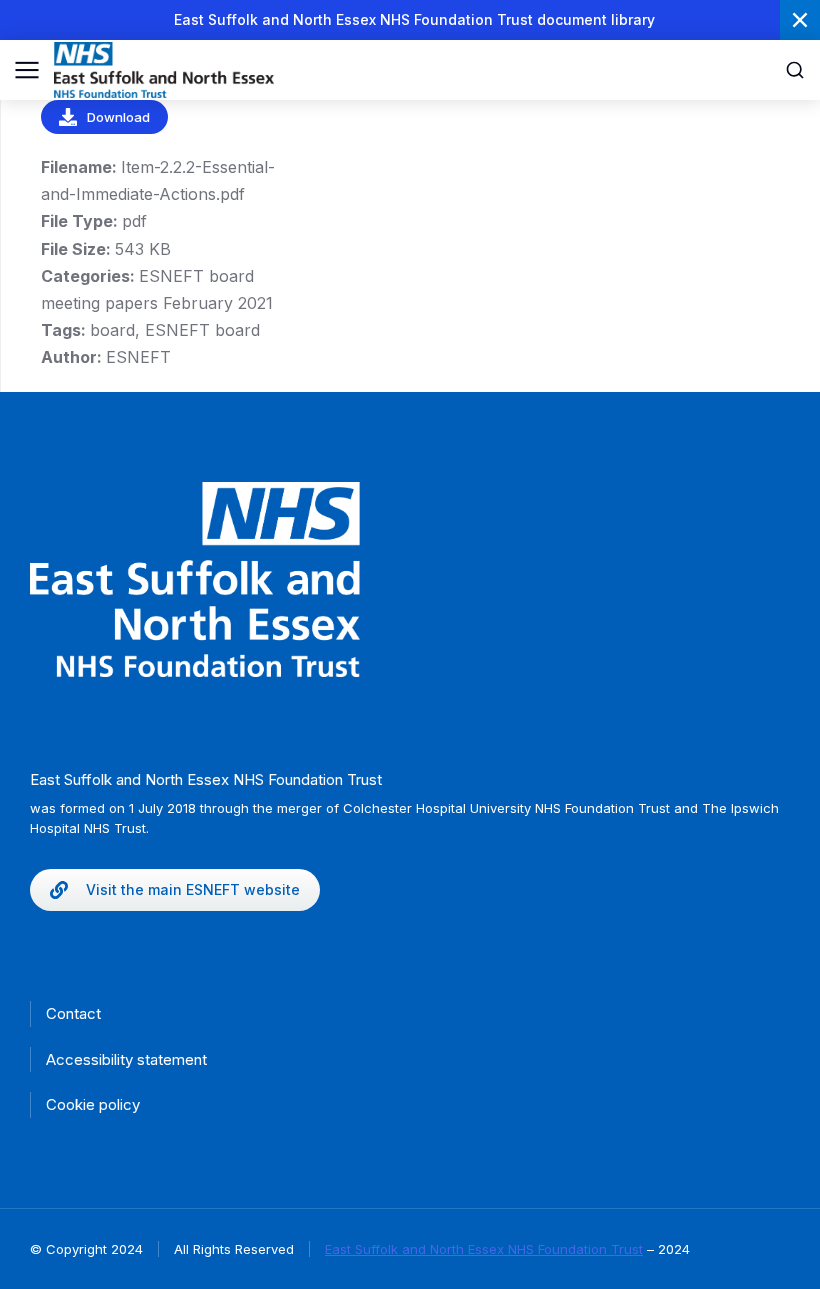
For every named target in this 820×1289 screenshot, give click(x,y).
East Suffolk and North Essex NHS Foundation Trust (484, 1249)
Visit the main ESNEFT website (193, 889)
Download (118, 117)
